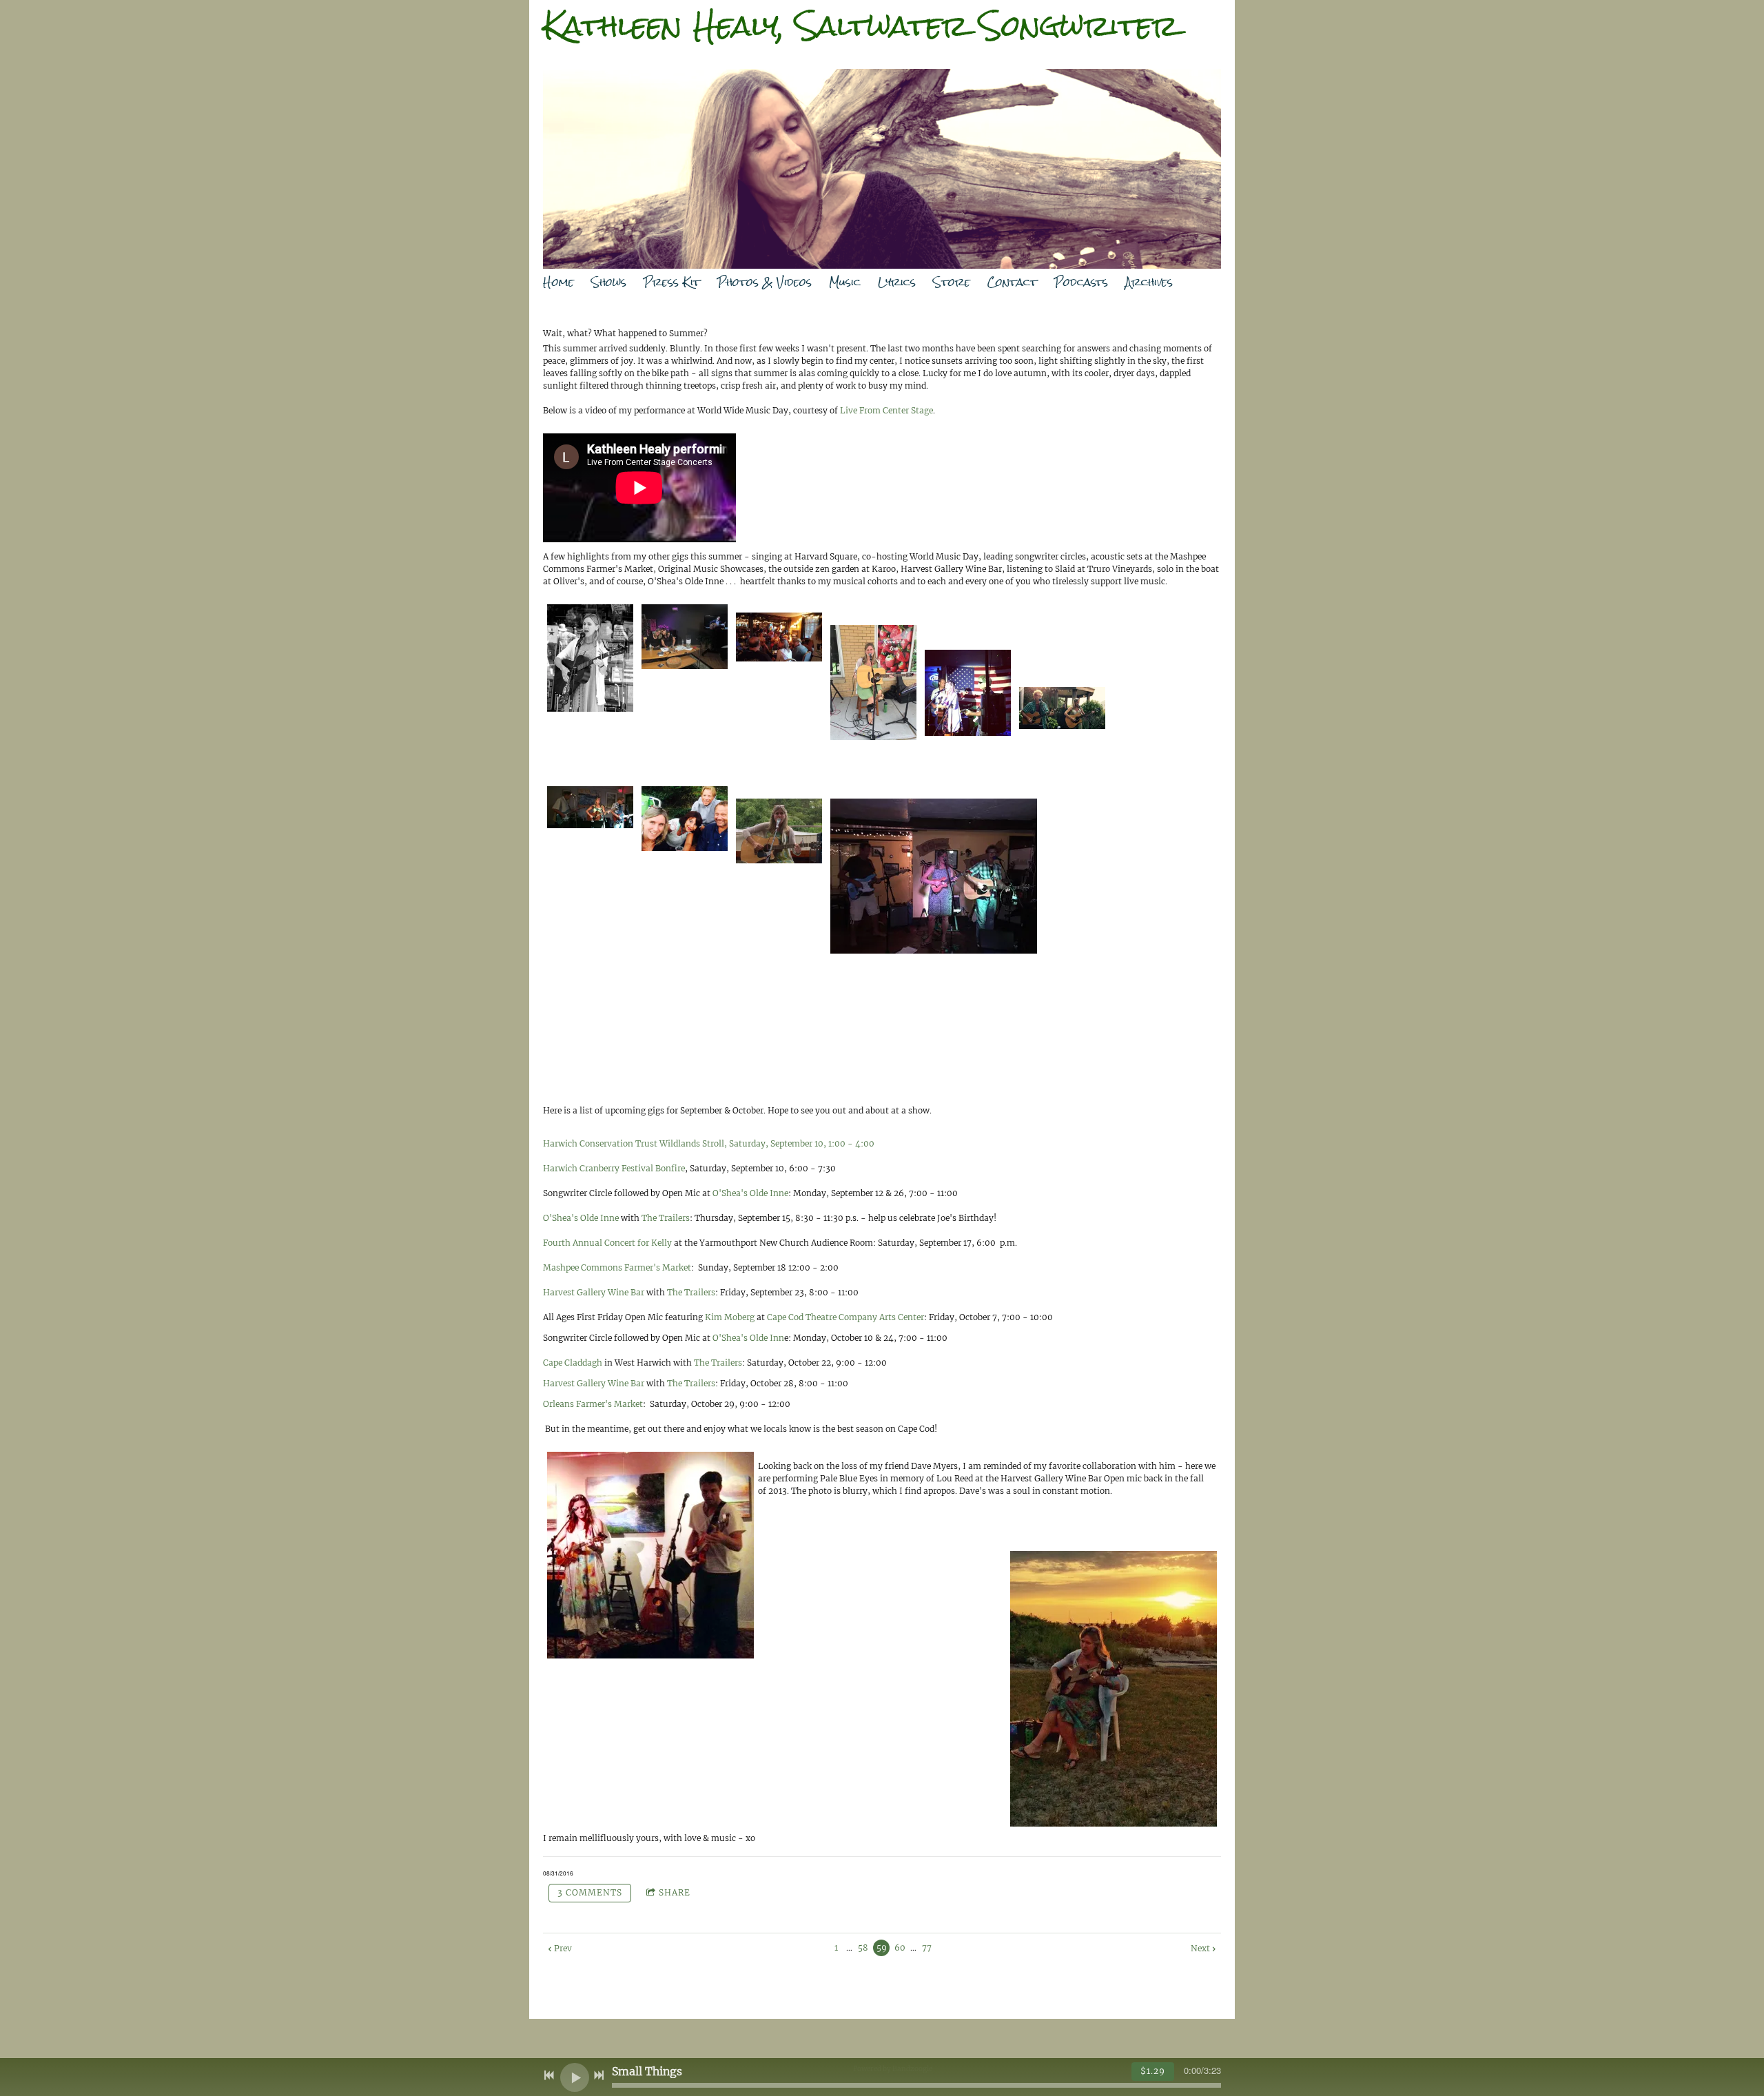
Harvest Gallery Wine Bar (594, 1292)
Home (558, 282)
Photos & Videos (765, 282)
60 (900, 1948)
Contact (1012, 282)
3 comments (590, 1892)
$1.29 (1153, 2071)
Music (845, 282)
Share (675, 1892)
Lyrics (897, 282)
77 (927, 1948)
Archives (1149, 282)
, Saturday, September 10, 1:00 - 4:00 (800, 1143)
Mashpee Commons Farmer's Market (617, 1267)
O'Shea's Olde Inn (748, 1338)
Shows (609, 282)
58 (863, 1948)
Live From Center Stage (886, 410)
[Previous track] (549, 2075)
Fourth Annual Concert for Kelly (607, 1243)
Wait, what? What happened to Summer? (626, 333)
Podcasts (1081, 282)
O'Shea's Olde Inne (750, 1193)
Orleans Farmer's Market (593, 1404)
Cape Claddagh (573, 1363)
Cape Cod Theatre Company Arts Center (845, 1317)
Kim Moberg (730, 1317)
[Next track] (599, 2075)
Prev (563, 1948)
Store (952, 282)
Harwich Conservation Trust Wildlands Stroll (634, 1143)
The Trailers (666, 1218)
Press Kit (672, 282)
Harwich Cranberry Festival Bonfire (614, 1168)
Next (1200, 1948)
